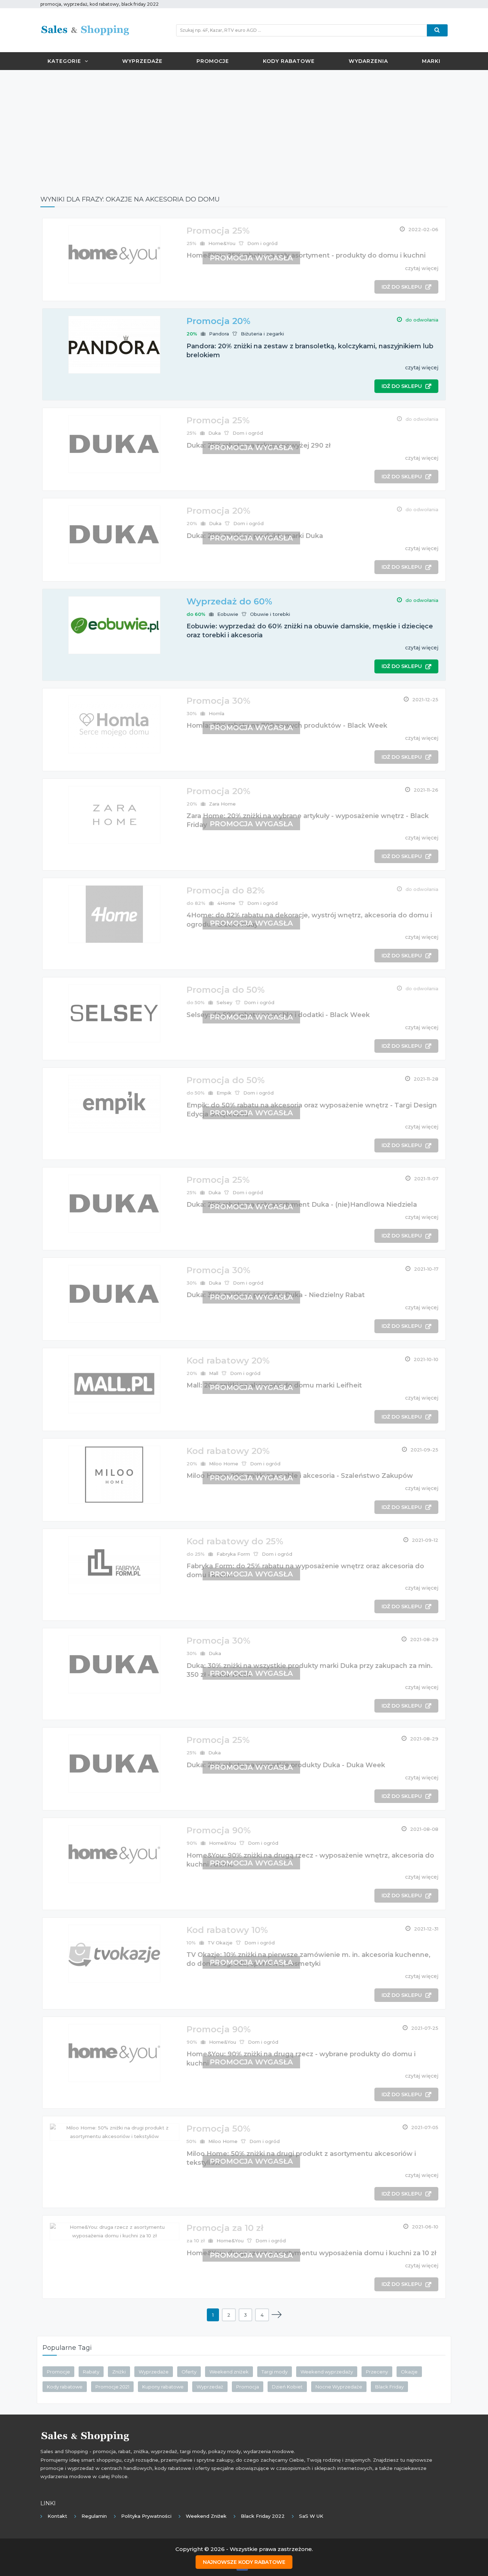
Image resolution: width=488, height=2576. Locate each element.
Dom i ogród (262, 243)
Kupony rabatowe (163, 2387)
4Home (226, 903)
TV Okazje (220, 1943)
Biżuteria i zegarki (262, 334)
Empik (224, 1093)
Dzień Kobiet (287, 2387)
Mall (214, 1373)
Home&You (222, 243)
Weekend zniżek (229, 2372)
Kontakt (57, 2516)
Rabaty (91, 2372)
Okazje (409, 2372)
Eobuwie (228, 614)
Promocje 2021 (112, 2387)
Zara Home (222, 804)
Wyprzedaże (142, 61)
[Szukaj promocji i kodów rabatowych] (437, 30)
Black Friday (389, 2387)
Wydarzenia (368, 61)
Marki (431, 61)
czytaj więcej (422, 268)
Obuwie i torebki (270, 614)
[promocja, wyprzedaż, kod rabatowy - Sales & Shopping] (85, 30)
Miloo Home (224, 1464)
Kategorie (64, 61)
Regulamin (94, 2516)
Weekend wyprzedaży (327, 2372)
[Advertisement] (244, 127)
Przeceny (377, 2372)
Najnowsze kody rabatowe (244, 2562)
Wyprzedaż (210, 2387)
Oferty (189, 2372)
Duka (215, 433)
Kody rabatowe (289, 61)
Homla (216, 713)
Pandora (219, 334)
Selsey (224, 1002)
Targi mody (275, 2372)
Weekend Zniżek (206, 2516)
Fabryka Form (233, 1554)
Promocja (248, 2387)
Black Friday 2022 (263, 2516)
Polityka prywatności (146, 2516)
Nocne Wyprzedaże (339, 2387)
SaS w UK (311, 2516)
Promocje (213, 61)
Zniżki (119, 2372)
